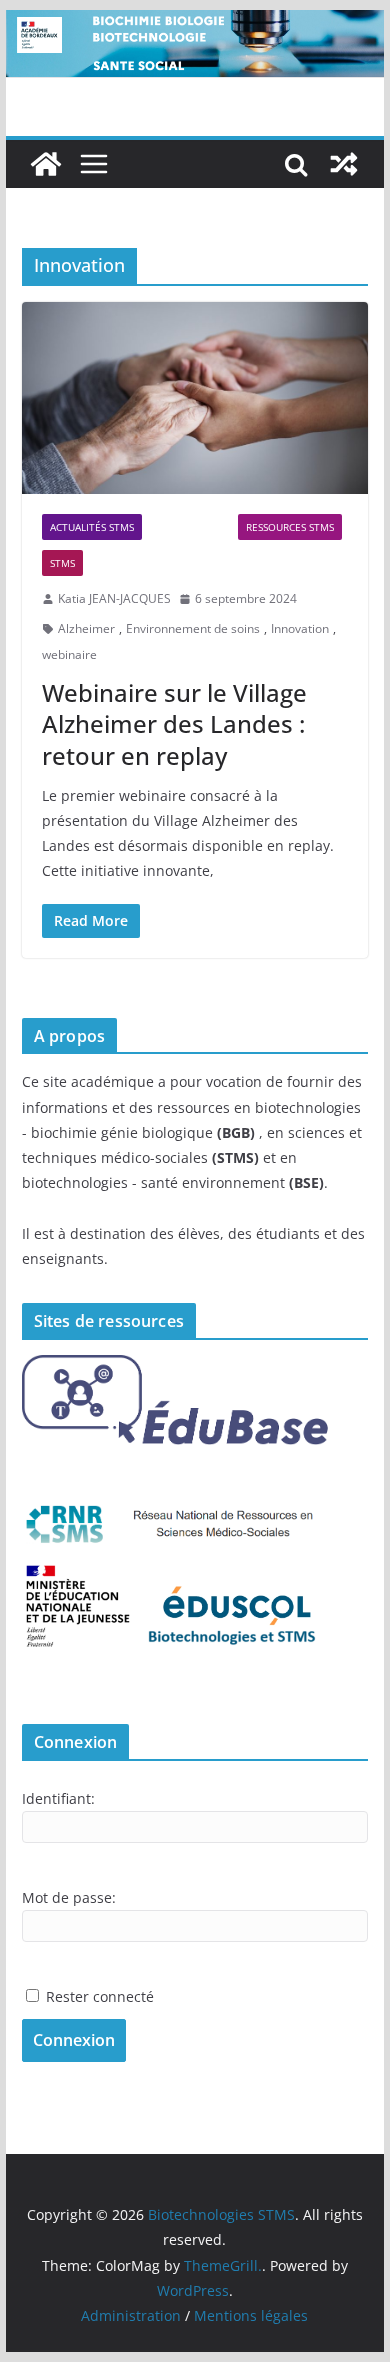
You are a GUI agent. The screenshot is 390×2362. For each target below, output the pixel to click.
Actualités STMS (92, 527)
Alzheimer (86, 628)
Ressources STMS (290, 527)
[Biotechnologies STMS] (46, 164)
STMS (62, 563)
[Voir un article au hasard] (344, 164)
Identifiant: (58, 1798)
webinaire (69, 654)
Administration (131, 2315)
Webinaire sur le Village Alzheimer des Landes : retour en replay (174, 723)
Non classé (190, 527)
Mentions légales (251, 2315)
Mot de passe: (69, 1897)
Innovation (300, 628)
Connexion (74, 2040)
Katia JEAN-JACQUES (114, 598)
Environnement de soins (193, 628)
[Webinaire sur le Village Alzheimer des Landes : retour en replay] (195, 398)
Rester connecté (100, 1996)
